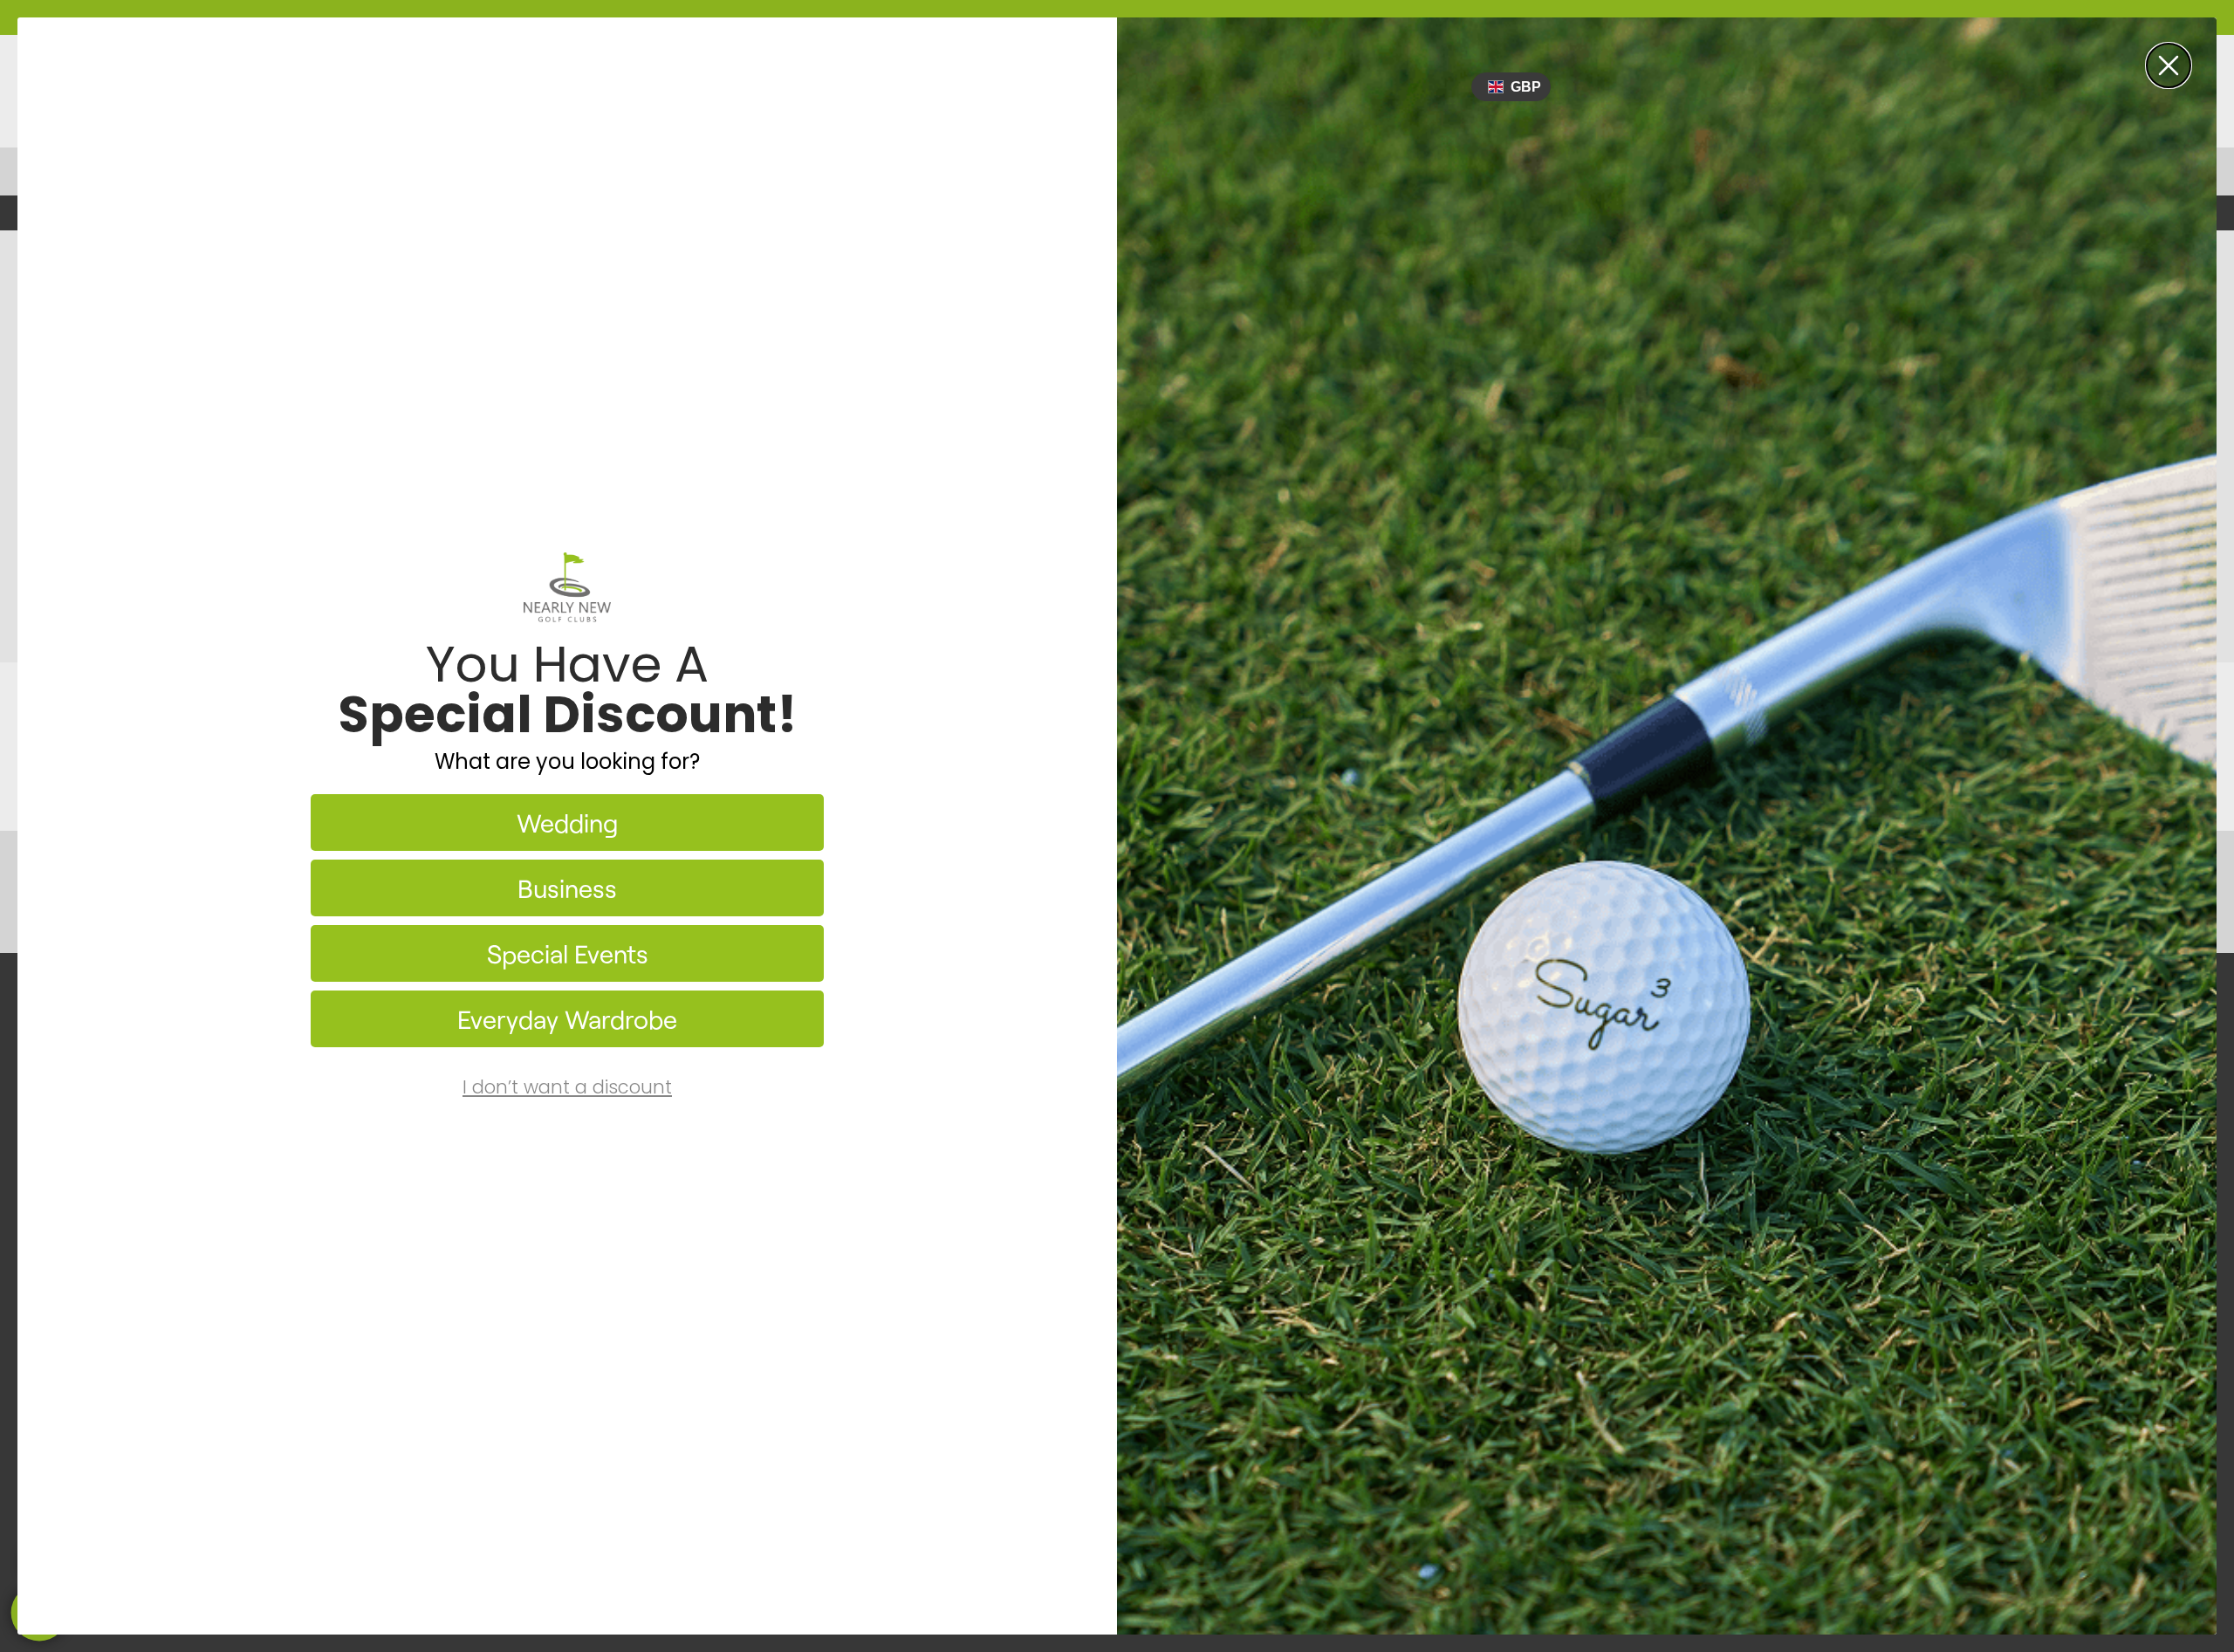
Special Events (568, 953)
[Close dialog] (2169, 65)
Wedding (567, 823)
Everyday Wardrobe (567, 1019)
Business (567, 888)
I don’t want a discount (567, 1087)
